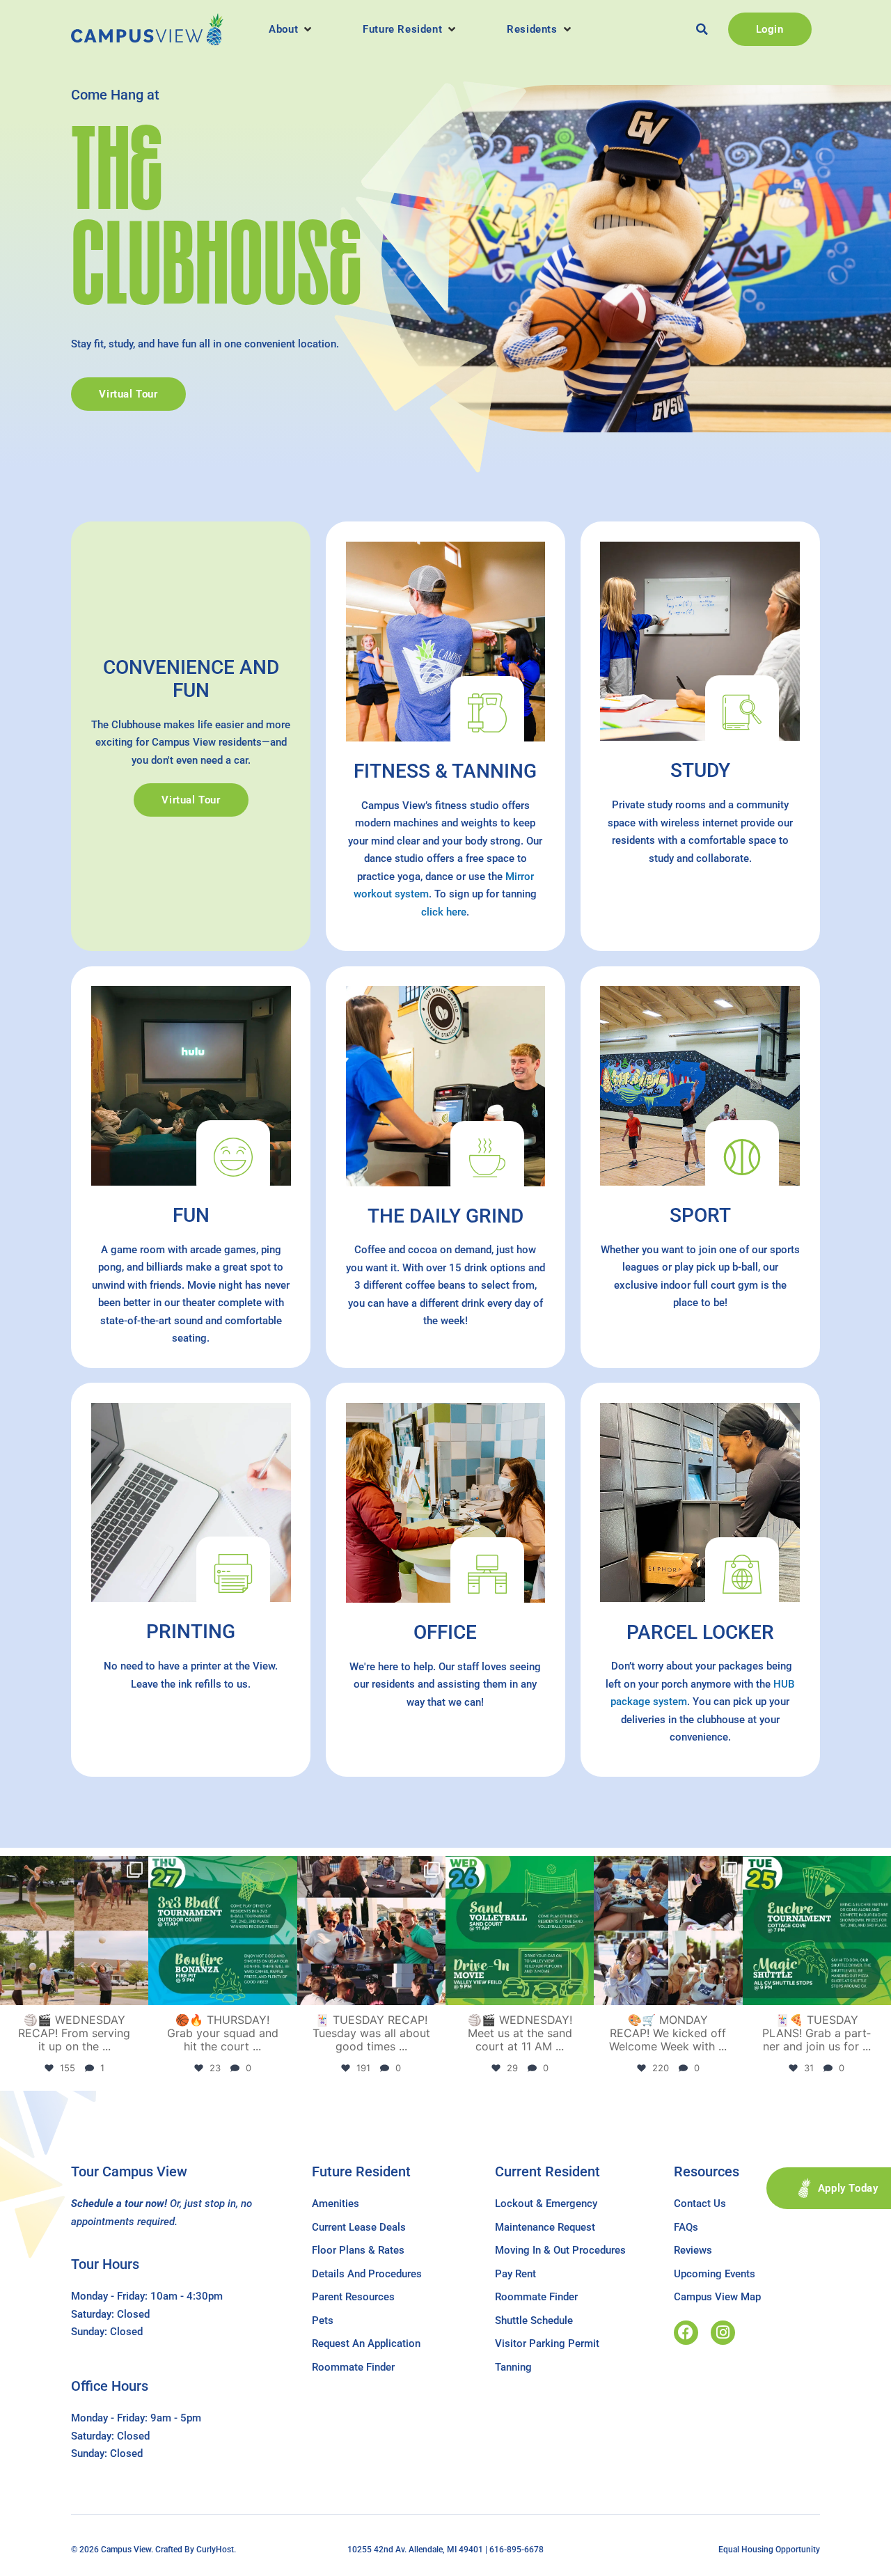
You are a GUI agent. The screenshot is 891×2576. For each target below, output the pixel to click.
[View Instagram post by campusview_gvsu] (136, 1992)
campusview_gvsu (73, 1869)
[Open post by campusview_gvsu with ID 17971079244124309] (371, 1930)
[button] (291, 29)
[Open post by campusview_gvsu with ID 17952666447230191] (222, 1930)
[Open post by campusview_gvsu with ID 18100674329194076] (817, 1930)
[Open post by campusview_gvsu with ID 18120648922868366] (74, 1930)
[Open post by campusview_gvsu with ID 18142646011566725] (520, 1930)
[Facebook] (686, 2333)
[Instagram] (723, 2333)
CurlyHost (215, 2550)
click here (444, 912)
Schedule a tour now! (119, 2204)
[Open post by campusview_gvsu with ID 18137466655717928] (668, 1930)
